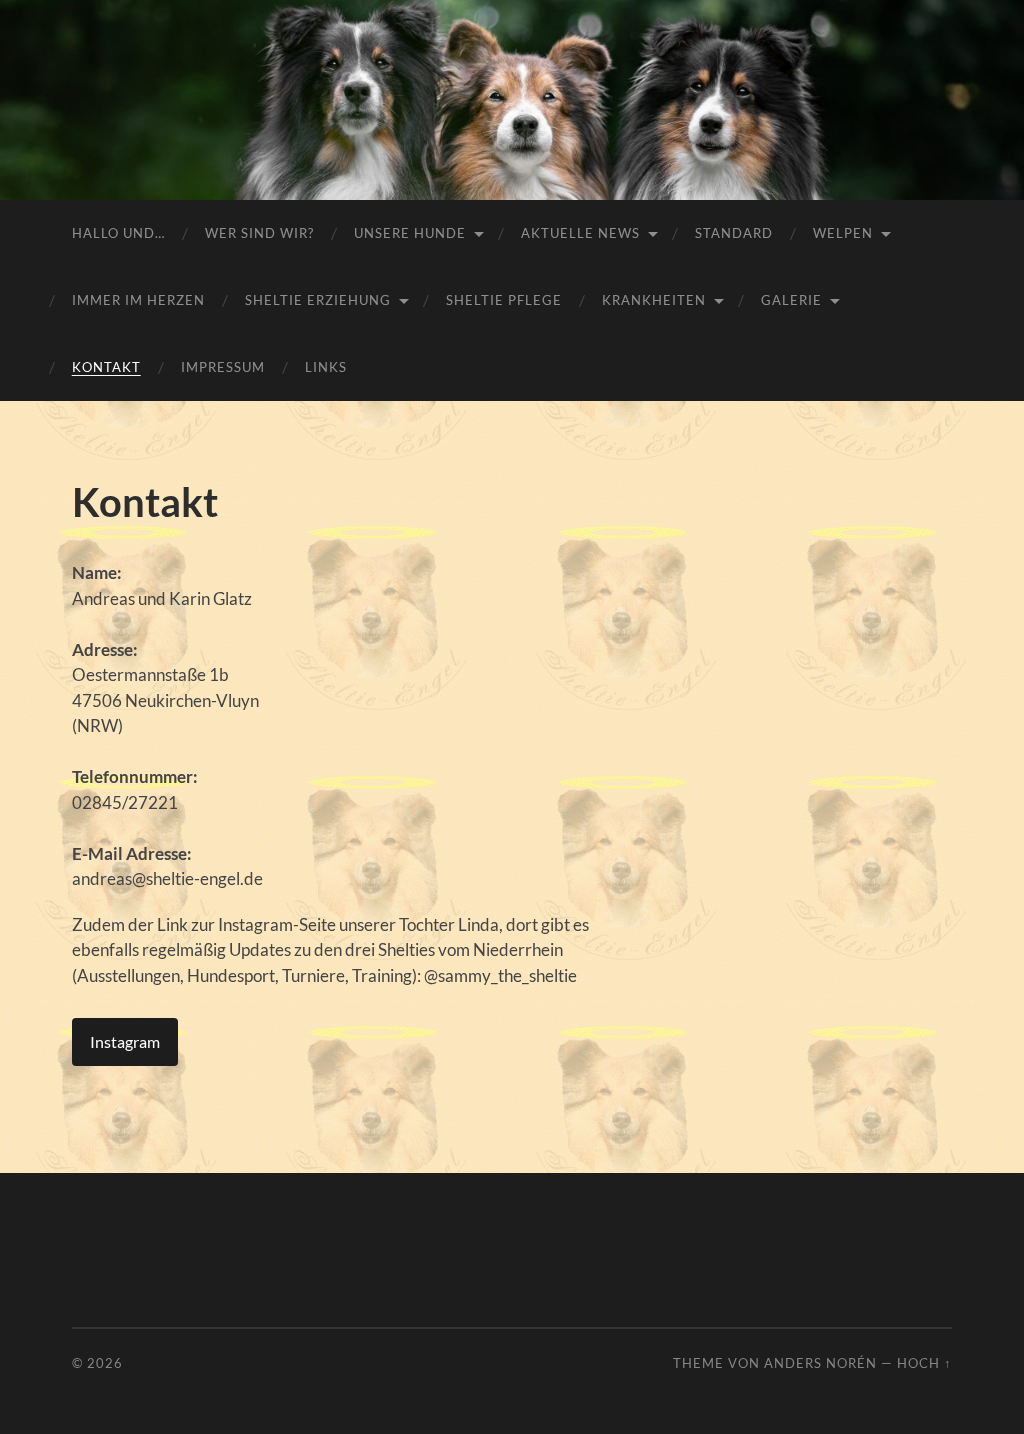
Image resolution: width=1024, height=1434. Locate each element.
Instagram (125, 1041)
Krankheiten (654, 300)
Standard (734, 233)
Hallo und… (118, 233)
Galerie (791, 300)
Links (326, 367)
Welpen (843, 233)
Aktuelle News (580, 233)
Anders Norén (820, 1363)
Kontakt (106, 367)
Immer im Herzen (138, 300)
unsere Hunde (410, 233)
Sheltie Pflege (504, 300)
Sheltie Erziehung (318, 300)
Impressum (223, 367)
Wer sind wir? (259, 233)
